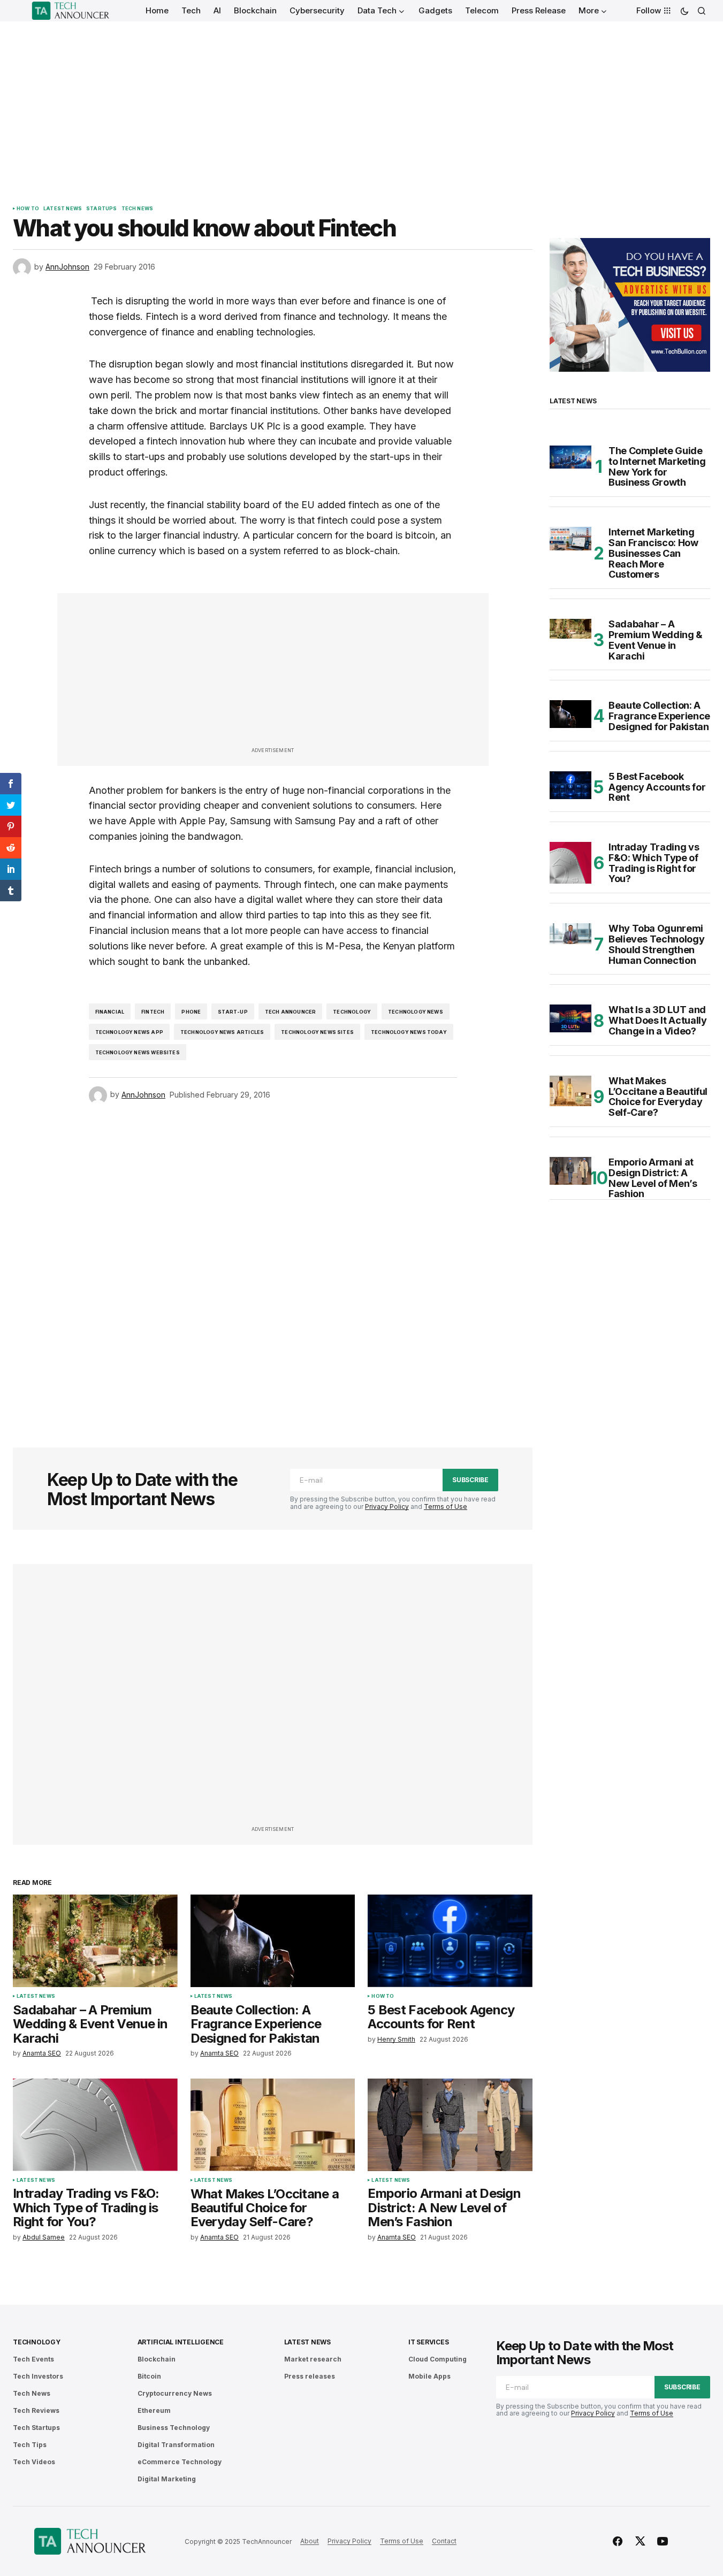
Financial (110, 1012)
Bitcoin (149, 2376)
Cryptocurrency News (175, 2393)
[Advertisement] (362, 102)
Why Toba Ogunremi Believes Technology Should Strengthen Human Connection (656, 944)
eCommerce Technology (180, 2462)
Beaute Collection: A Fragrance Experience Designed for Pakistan (659, 716)
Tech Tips (30, 2445)
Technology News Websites (138, 1052)
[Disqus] (273, 1261)
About (310, 2541)
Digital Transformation (176, 2445)
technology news (416, 1012)
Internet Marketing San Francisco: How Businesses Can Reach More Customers (653, 553)
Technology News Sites (317, 1032)
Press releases (310, 2376)
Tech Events (33, 2359)
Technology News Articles (222, 1032)
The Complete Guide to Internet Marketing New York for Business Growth (657, 467)
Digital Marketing (167, 2479)
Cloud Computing (437, 2359)
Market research (313, 2359)
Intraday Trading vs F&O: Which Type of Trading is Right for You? (654, 863)
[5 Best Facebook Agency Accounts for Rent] (450, 1941)
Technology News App (129, 1032)
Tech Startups (36, 2428)
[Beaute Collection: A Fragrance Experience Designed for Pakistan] (273, 1941)
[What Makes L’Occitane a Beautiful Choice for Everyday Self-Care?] (273, 2125)
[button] (684, 11)
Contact (444, 2541)
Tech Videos (34, 2462)
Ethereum (154, 2410)
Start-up (233, 1012)
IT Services (428, 2342)
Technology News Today (409, 1032)
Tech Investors (38, 2376)
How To (28, 209)
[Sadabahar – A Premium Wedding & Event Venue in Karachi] (95, 1941)
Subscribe (470, 1480)
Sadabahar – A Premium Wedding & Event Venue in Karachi (656, 640)
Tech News (138, 209)
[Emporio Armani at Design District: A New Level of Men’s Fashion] (450, 2125)
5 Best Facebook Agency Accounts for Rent (657, 787)
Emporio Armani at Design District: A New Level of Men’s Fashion (653, 1178)
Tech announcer (291, 1012)
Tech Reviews (36, 2410)
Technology (352, 1012)
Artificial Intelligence (181, 2342)
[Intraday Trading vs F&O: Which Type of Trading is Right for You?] (95, 2125)
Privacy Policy (387, 1506)
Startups (101, 209)
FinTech (153, 1012)
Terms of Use (446, 1506)
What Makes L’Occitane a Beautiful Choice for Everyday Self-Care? (658, 1097)
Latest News (63, 209)
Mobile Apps (429, 2376)
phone (191, 1012)
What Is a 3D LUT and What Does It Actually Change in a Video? (657, 1020)
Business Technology (174, 2428)
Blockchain (157, 2359)
